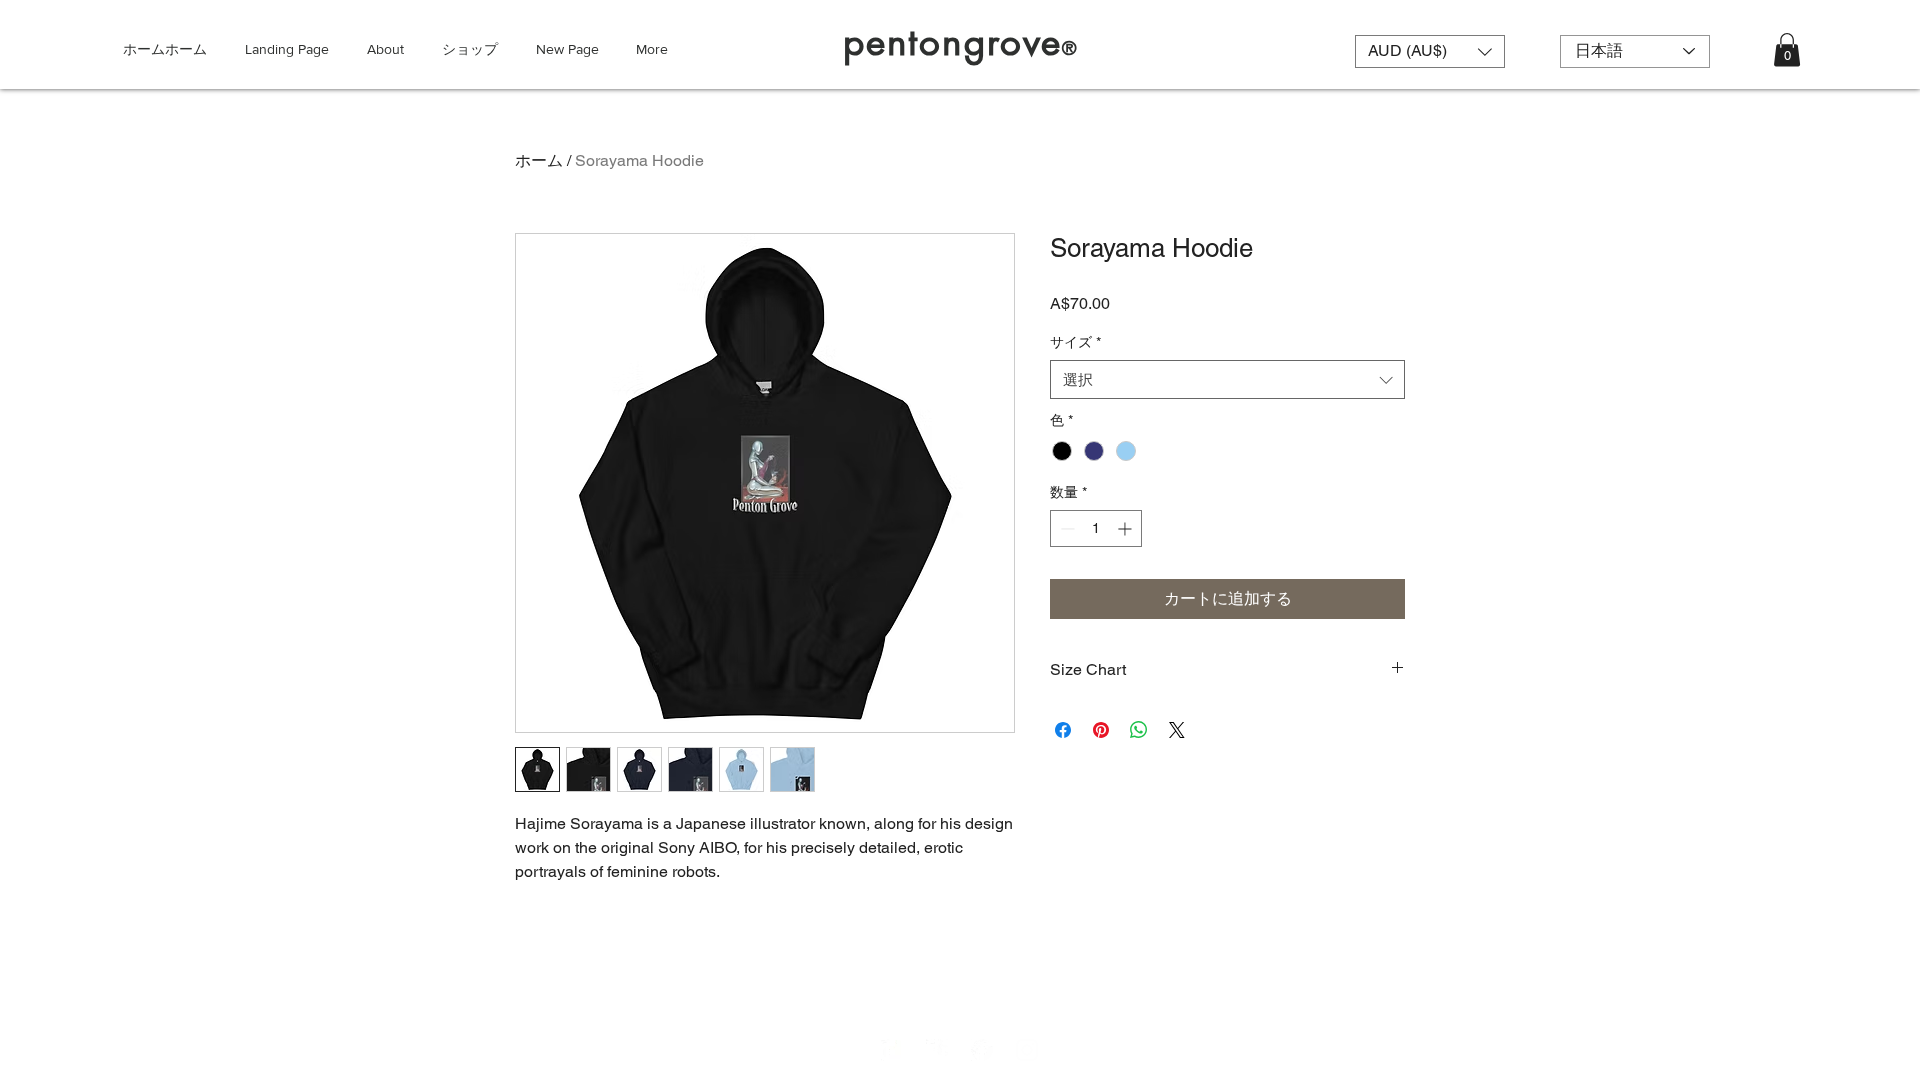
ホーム (539, 160)
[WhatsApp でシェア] (1139, 730)
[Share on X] (1177, 730)
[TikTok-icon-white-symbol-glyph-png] (937, 1050)
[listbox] (1430, 51)
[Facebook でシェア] (1063, 730)
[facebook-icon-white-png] (982, 1050)
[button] (1430, 51)
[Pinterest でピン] (1101, 730)
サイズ (1075, 342)
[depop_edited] (892, 1050)
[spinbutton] (1096, 528)
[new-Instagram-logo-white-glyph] (1027, 1050)
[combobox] (1227, 379)
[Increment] (1126, 528)
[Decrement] (1065, 528)
